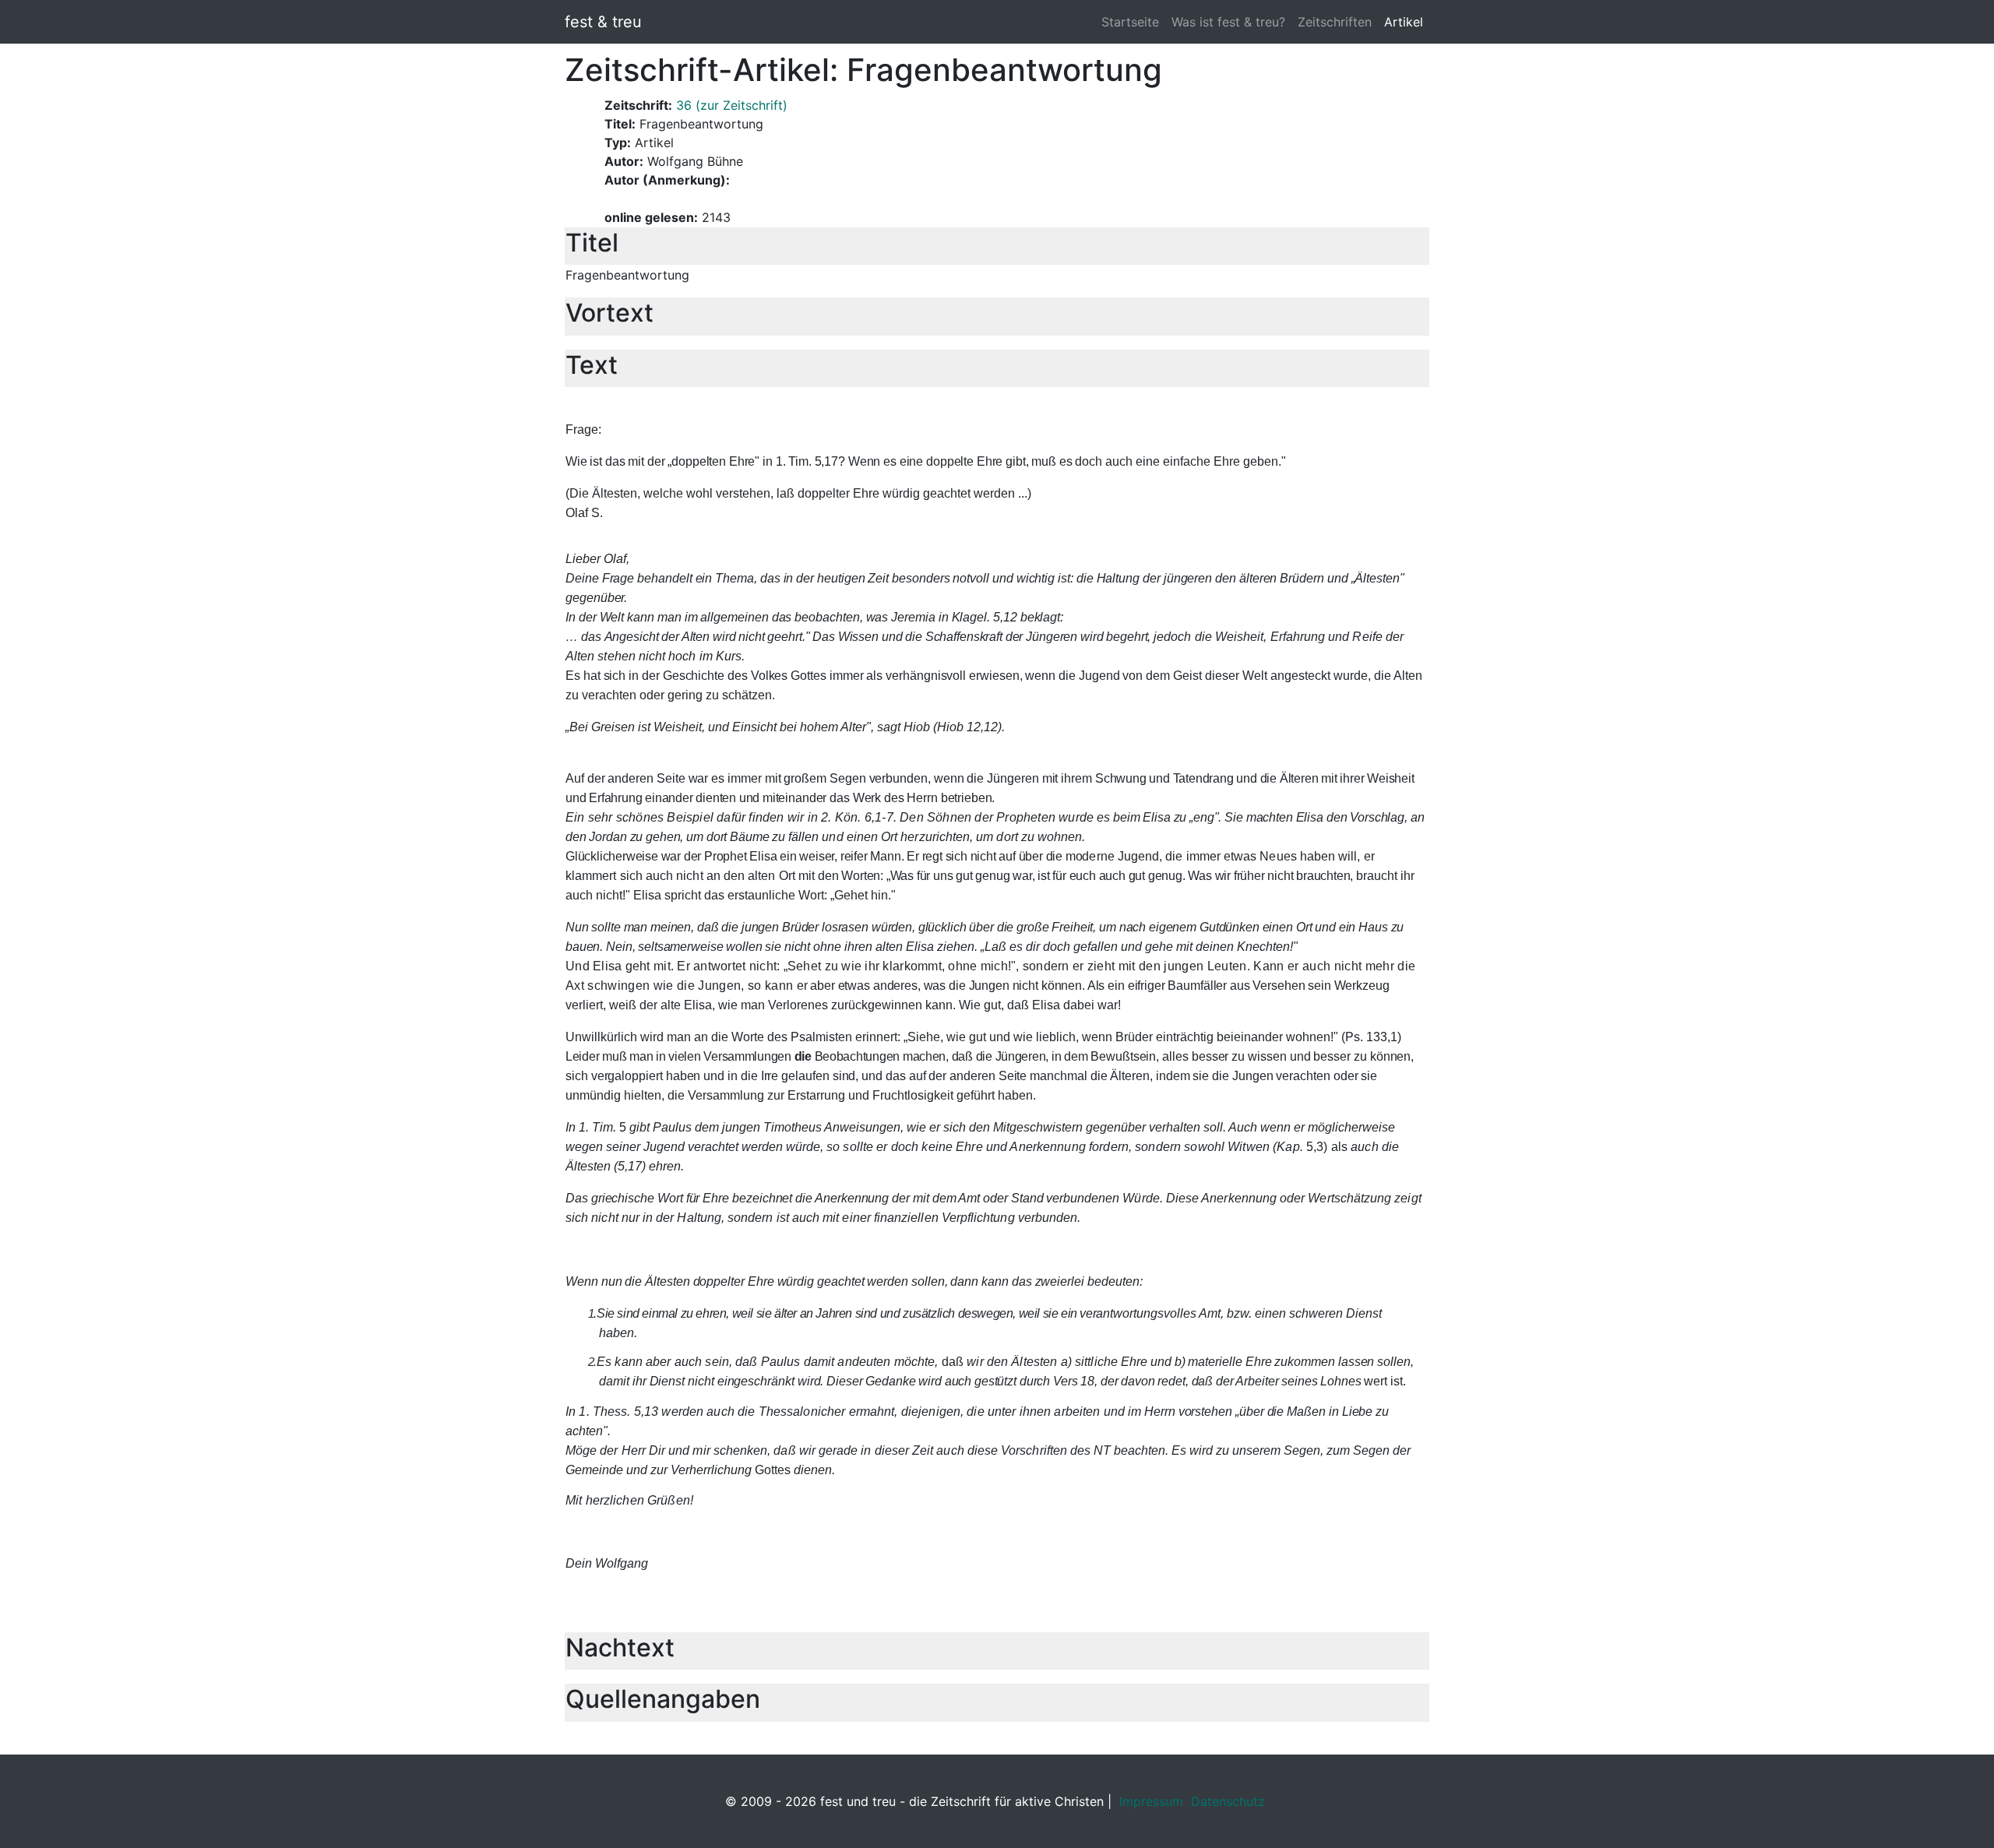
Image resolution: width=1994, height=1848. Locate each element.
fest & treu (603, 22)
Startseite (1130, 22)
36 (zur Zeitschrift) (732, 105)
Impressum (1151, 1801)
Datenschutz (1228, 1801)
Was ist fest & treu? (1228, 22)
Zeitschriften (1335, 22)
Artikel (1404, 22)
